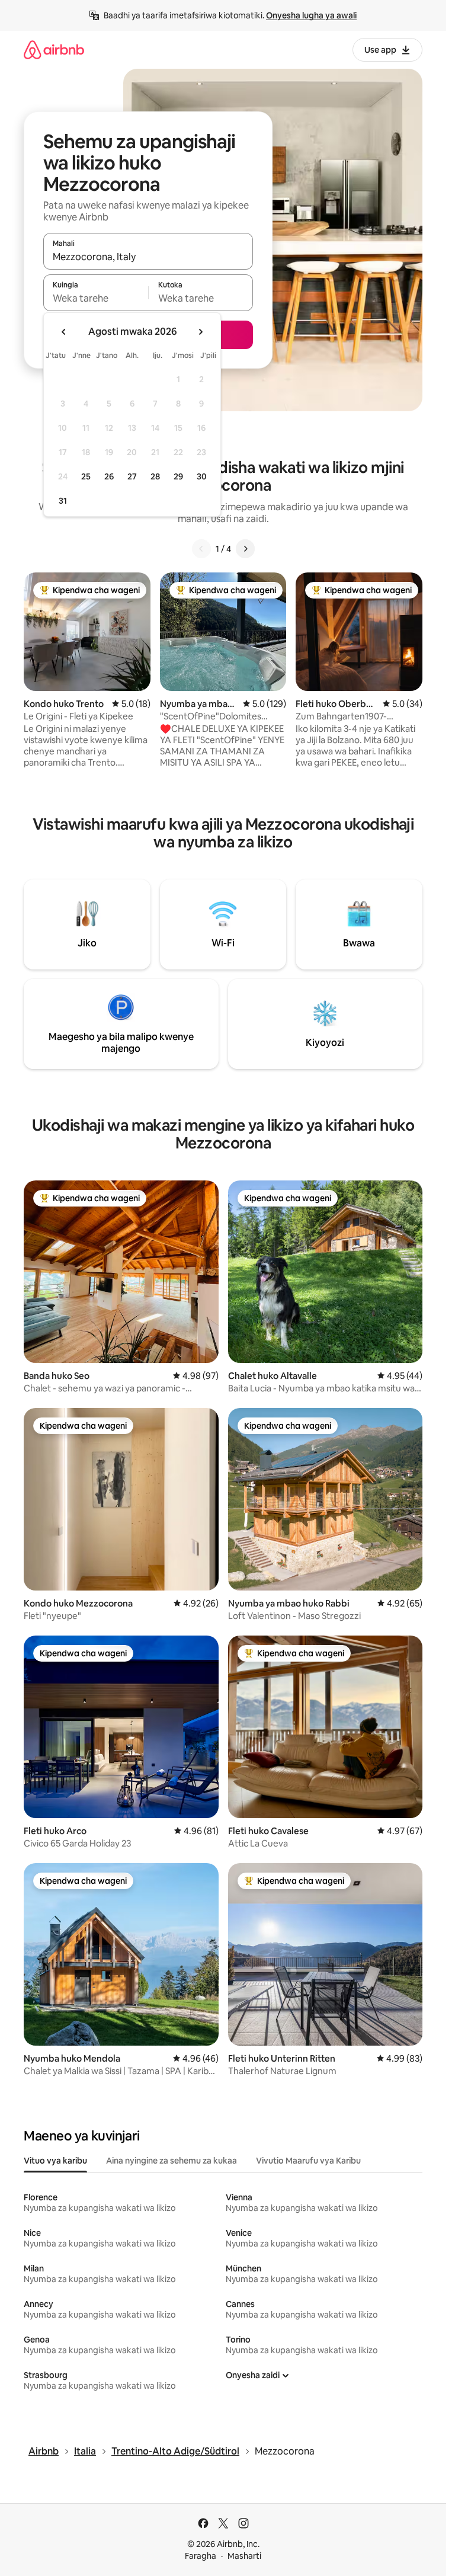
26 (109, 476)
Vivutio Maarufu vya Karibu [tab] (308, 2161)
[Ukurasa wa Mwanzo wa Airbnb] (54, 49)
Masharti (244, 2556)
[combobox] (148, 257)
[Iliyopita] (201, 549)
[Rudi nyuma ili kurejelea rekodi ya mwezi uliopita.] (64, 332)
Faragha (201, 2556)
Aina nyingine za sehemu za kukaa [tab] (172, 2161)
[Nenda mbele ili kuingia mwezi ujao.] (200, 332)
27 (132, 476)
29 (178, 476)
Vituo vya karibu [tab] (55, 2161)
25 (86, 476)
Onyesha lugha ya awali (311, 15)
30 (202, 476)
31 (63, 501)
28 (155, 476)
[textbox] (96, 298)
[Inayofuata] (245, 549)
